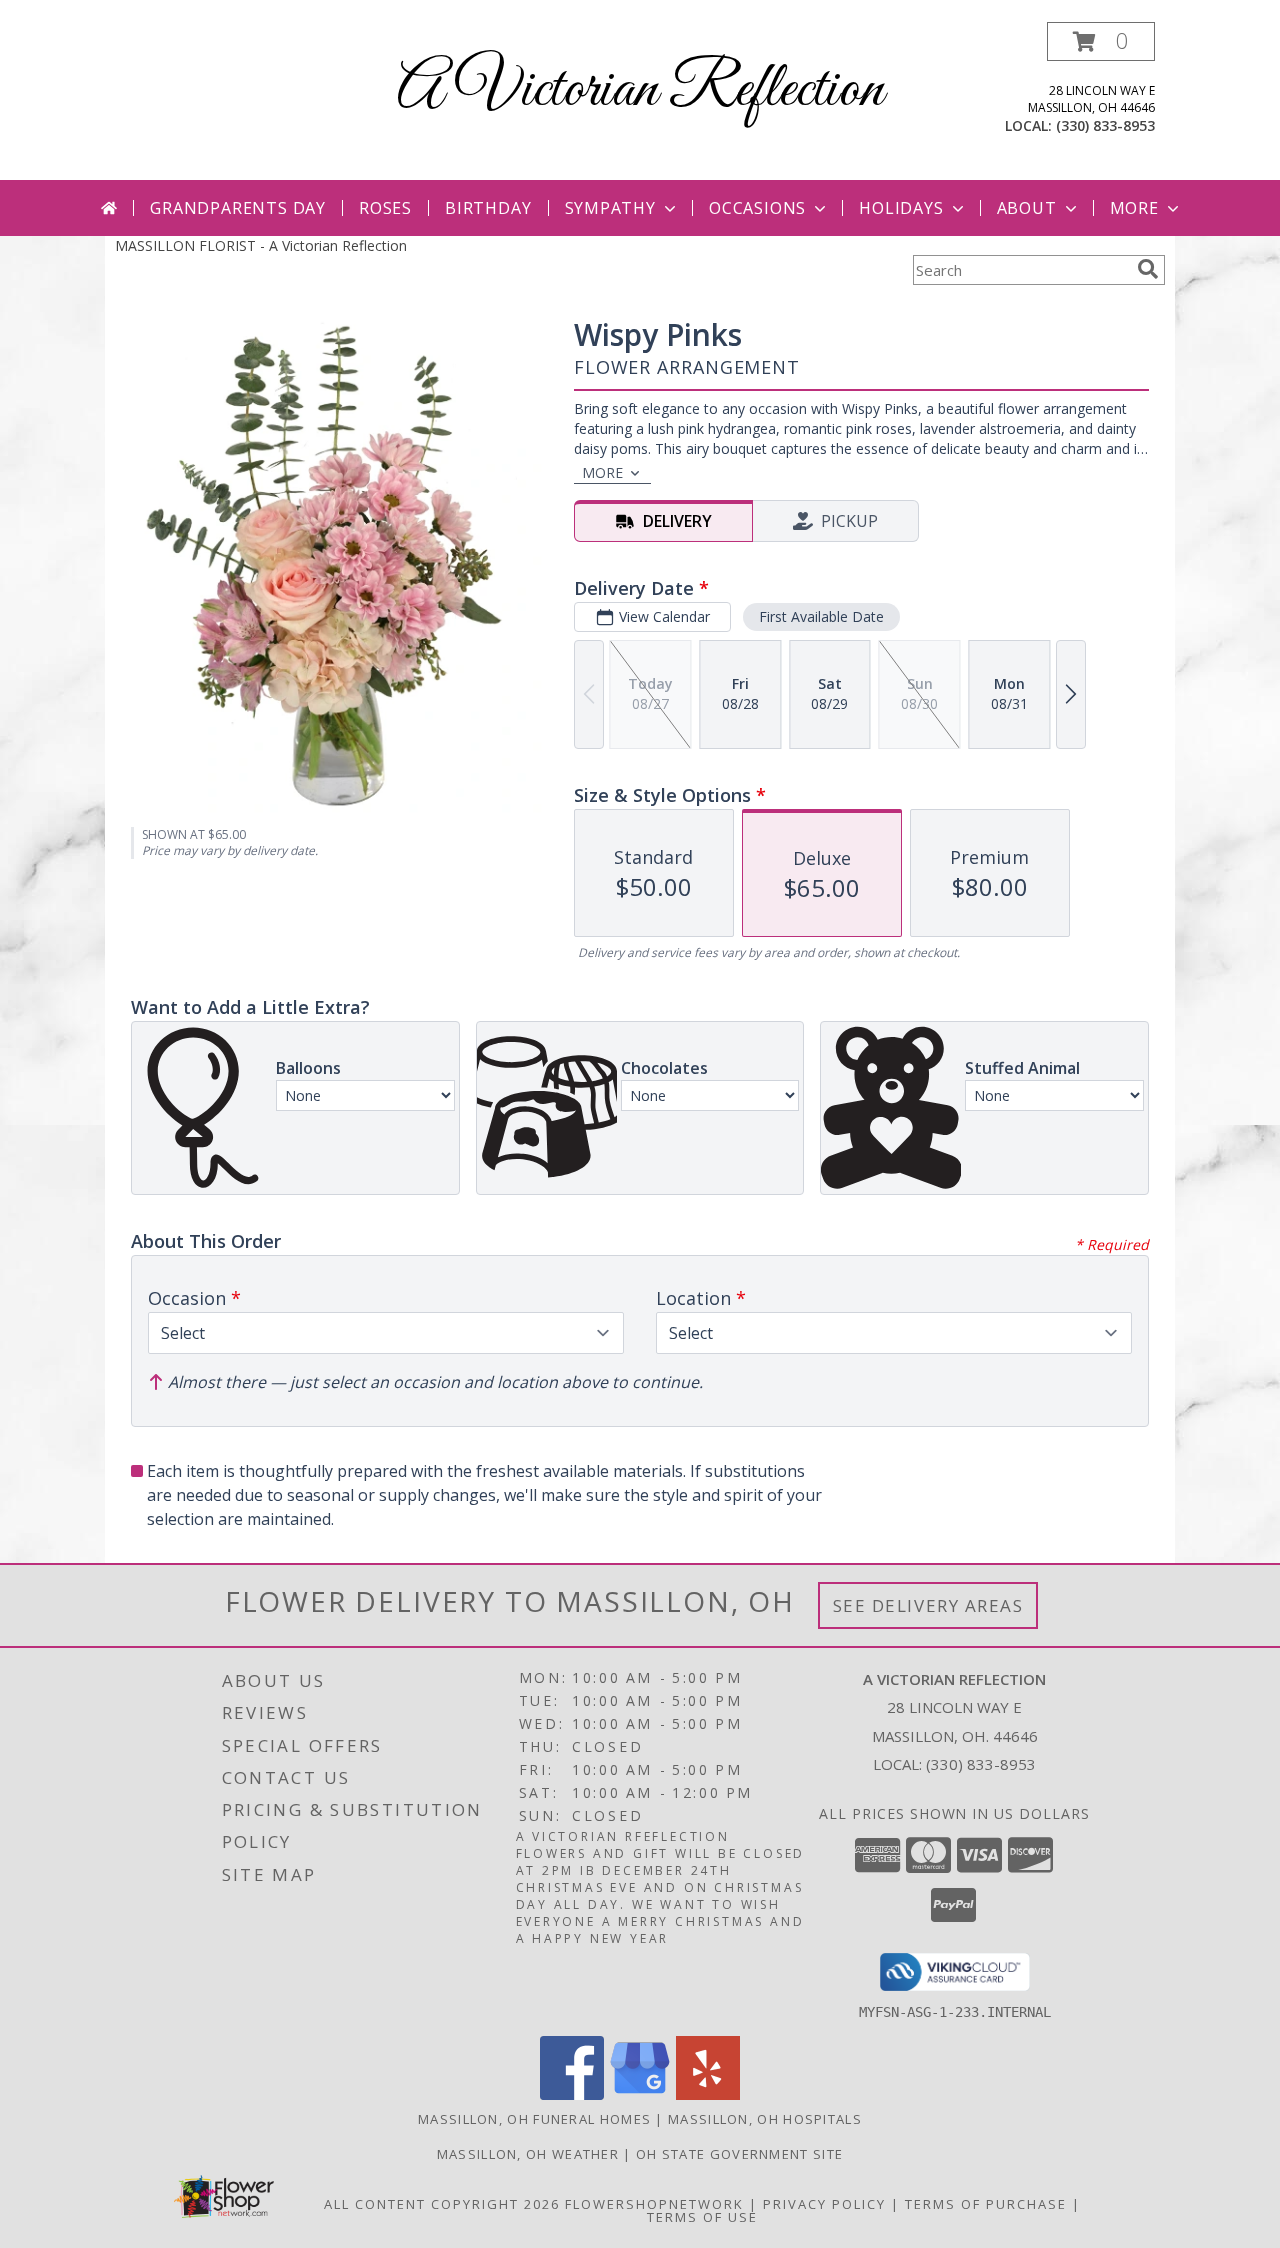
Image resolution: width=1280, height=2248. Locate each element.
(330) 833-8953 (1105, 125)
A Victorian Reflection (640, 90)
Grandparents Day (238, 208)
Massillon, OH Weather (528, 2154)
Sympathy (610, 208)
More (1134, 208)
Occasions (757, 208)
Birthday (488, 208)
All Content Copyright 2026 (442, 2204)
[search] (1148, 269)
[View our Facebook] (572, 2094)
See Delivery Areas (928, 1605)
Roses (385, 208)
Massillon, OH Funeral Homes (534, 2119)
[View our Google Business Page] (640, 2094)
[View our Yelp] (708, 2094)
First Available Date (821, 616)
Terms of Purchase (986, 2204)
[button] (1101, 41)
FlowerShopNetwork (654, 2204)
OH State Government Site (739, 2154)
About (1027, 208)
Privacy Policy (824, 2204)
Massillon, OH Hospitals (765, 2119)
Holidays (901, 208)
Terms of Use (702, 2217)
